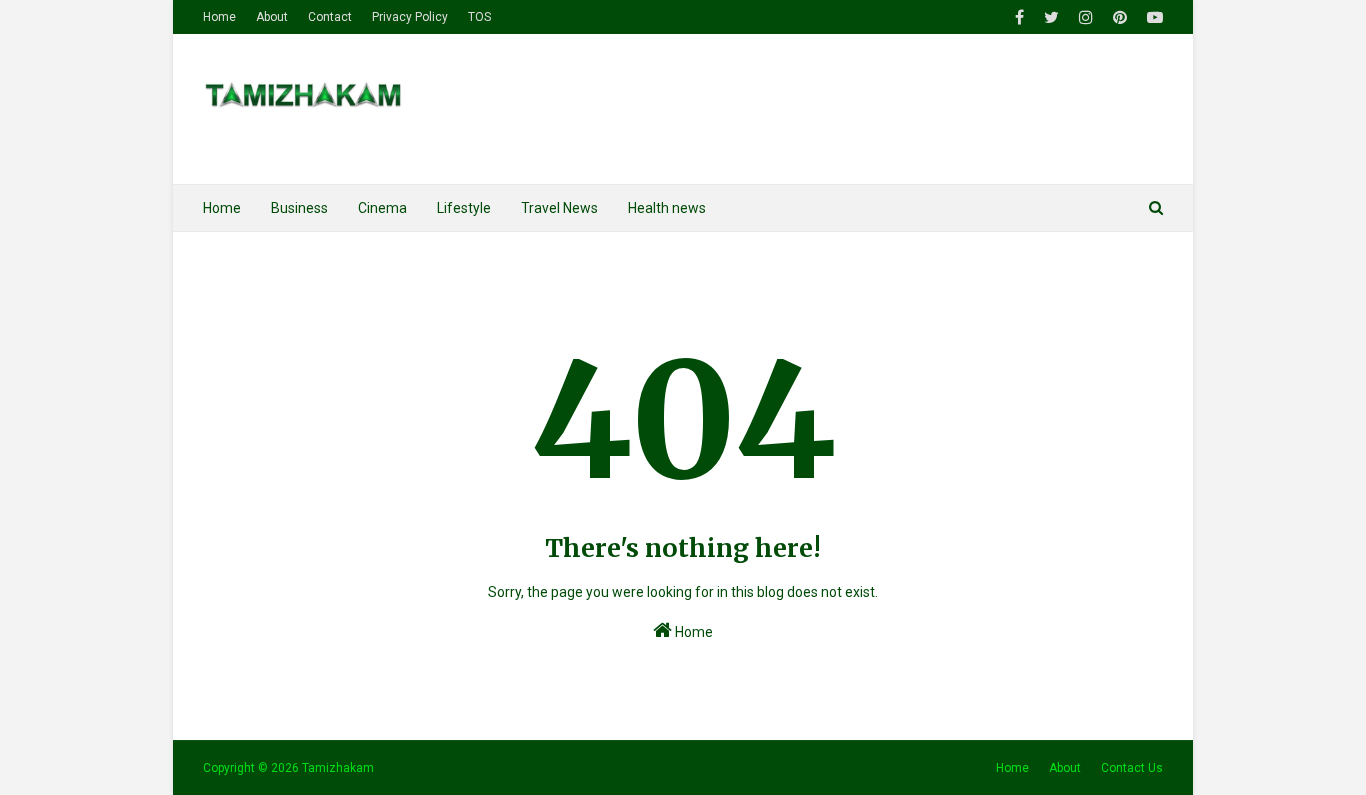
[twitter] (1051, 17)
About (272, 17)
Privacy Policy (410, 17)
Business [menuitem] (299, 208)
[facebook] (1019, 17)
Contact (330, 17)
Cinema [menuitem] (382, 208)
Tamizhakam (338, 768)
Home (219, 17)
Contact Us (1132, 768)
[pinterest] (1120, 17)
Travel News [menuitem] (559, 208)
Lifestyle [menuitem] (464, 208)
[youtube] (1152, 17)
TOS (479, 17)
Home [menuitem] (222, 208)
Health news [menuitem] (667, 208)
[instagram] (1086, 17)
